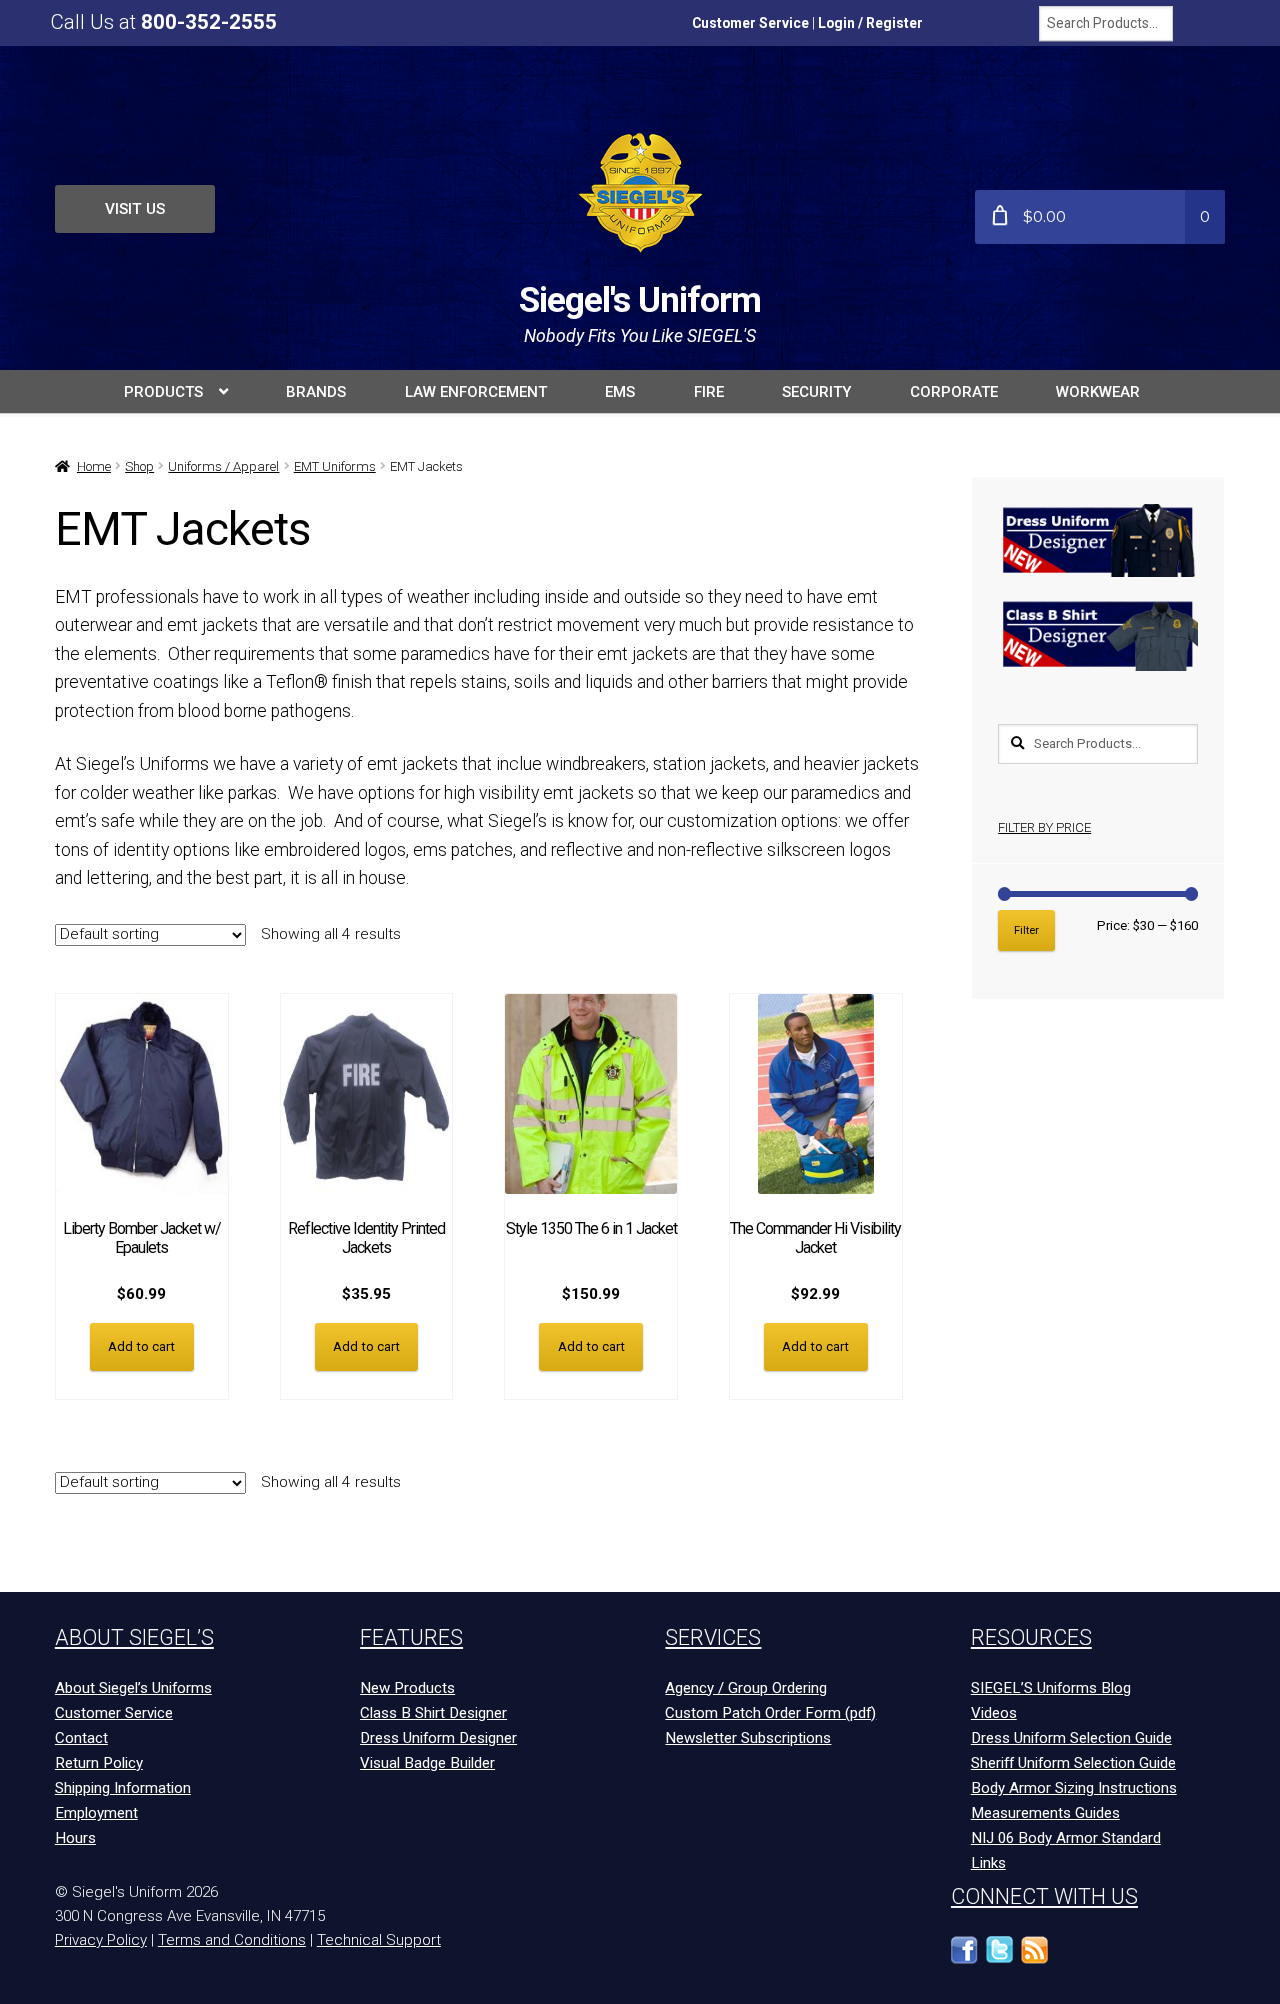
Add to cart (141, 1346)
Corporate (954, 392)
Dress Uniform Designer (438, 1738)
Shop (139, 466)
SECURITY (816, 392)
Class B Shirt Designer (433, 1713)
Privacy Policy (101, 1940)
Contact (81, 1738)
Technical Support (379, 1940)
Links (988, 1863)
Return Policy (99, 1763)
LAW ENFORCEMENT (476, 392)
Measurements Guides (1045, 1813)
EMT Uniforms (335, 466)
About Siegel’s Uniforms (133, 1688)
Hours (75, 1838)
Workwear (1098, 392)
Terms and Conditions (232, 1940)
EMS (620, 392)
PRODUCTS (163, 392)
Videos (994, 1713)
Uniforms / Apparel (223, 466)
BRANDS (316, 392)
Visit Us (135, 209)
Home (94, 466)
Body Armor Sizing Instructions (1074, 1788)
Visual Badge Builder (427, 1763)
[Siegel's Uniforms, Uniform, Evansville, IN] (1105, 1960)
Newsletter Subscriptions (748, 1738)
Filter (1026, 930)
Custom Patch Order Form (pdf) (770, 1713)
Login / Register (870, 23)
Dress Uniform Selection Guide (1071, 1738)
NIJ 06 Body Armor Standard (1066, 1838)
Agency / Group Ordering (746, 1688)
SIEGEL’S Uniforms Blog (1051, 1688)
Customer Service (750, 23)
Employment (96, 1813)
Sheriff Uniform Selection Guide (1073, 1763)
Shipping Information (123, 1788)
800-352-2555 (209, 22)
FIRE (709, 392)
